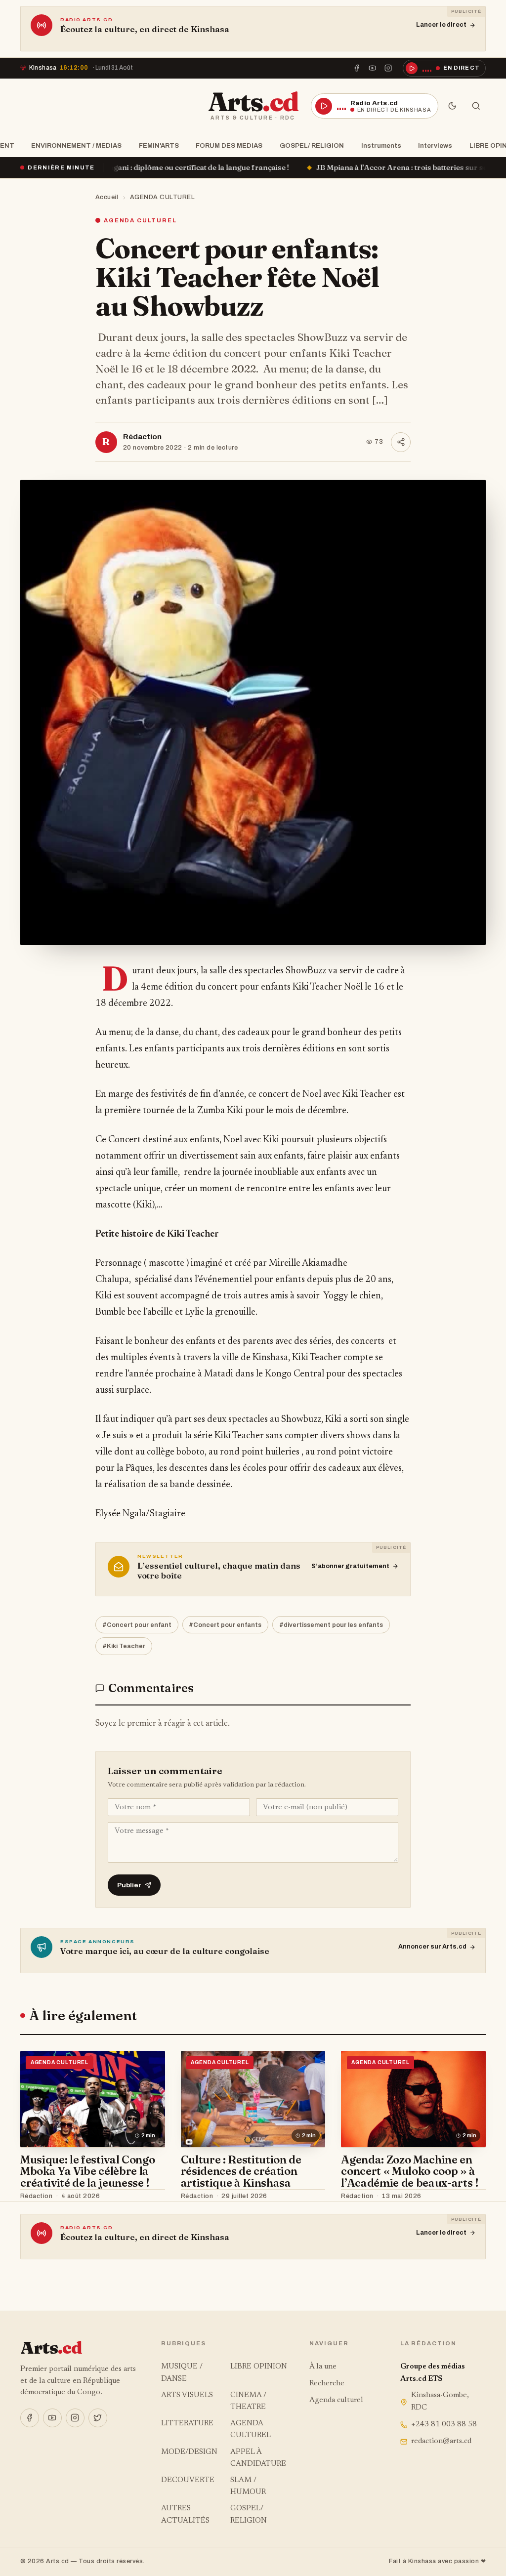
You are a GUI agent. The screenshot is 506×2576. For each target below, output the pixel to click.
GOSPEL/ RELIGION (312, 145)
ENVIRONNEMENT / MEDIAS (76, 145)
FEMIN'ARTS (159, 145)
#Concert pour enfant (137, 1625)
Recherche (327, 2384)
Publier (129, 1885)
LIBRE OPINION (259, 2367)
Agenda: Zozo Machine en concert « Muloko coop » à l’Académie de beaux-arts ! (410, 2171)
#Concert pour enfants (225, 1625)
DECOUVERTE (188, 2480)
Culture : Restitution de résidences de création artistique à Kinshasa (241, 2171)
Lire (148, 2196)
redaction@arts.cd (441, 2441)
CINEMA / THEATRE (248, 2401)
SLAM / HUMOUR (248, 2486)
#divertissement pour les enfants (331, 1625)
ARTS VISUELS (187, 2395)
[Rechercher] (476, 106)
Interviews (435, 145)
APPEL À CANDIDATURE (258, 2458)
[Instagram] (388, 68)
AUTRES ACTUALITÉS (185, 2514)
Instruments (381, 145)
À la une (323, 2367)
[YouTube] (373, 68)
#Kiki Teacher (124, 1646)
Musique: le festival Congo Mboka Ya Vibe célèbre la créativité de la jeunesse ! (87, 2171)
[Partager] (401, 442)
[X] (98, 2418)
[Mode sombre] (452, 106)
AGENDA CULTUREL (163, 197)
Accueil (107, 197)
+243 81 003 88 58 (444, 2425)
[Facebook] (356, 68)
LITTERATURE (187, 2424)
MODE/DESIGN (189, 2452)
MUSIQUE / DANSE (182, 2373)
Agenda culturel (336, 2400)
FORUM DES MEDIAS (229, 145)
